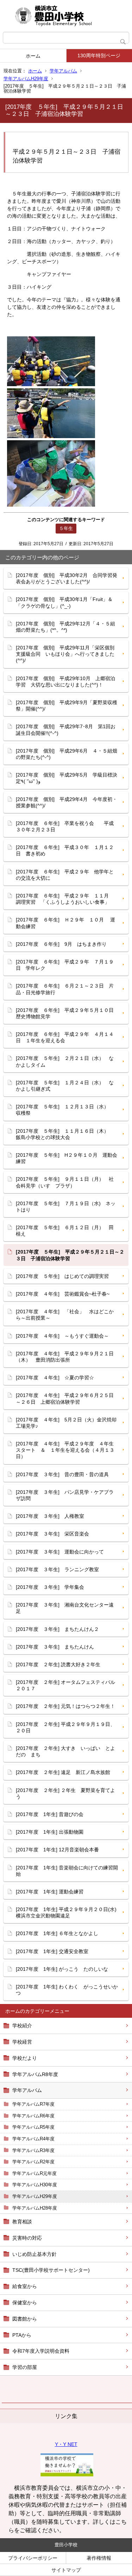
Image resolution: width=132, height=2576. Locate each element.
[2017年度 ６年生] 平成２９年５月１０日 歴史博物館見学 (67, 1013)
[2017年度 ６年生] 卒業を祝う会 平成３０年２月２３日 (65, 826)
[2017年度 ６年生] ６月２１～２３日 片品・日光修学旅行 (65, 989)
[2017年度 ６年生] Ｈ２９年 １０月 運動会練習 (65, 923)
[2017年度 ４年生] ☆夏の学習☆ (55, 1378)
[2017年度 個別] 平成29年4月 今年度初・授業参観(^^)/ (67, 802)
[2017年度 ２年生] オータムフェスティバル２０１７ (65, 1685)
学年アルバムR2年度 (33, 2162)
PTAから (22, 2335)
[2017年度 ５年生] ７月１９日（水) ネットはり (66, 1207)
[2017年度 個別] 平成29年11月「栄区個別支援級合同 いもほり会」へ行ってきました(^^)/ (65, 654)
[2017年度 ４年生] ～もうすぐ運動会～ (62, 1336)
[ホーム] (66, 16)
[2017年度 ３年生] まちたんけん (55, 1647)
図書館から (25, 2319)
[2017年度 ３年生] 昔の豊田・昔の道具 (62, 1474)
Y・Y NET (66, 2444)
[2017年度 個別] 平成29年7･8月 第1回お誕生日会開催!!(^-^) (66, 730)
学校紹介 (22, 2026)
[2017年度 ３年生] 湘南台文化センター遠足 (65, 1608)
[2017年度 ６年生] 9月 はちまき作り (61, 944)
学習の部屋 (25, 2367)
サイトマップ (66, 2570)
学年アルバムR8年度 (35, 2074)
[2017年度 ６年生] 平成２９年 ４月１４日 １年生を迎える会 (65, 1037)
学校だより (25, 2058)
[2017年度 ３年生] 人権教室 (50, 1516)
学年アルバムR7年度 (33, 2104)
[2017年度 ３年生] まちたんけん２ (57, 1629)
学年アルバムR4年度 (33, 2139)
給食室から (25, 2286)
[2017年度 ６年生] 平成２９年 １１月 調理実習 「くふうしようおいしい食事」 (65, 899)
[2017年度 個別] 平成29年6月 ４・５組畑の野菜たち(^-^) (67, 754)
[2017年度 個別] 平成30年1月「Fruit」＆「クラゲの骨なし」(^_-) (64, 602)
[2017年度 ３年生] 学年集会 (50, 1587)
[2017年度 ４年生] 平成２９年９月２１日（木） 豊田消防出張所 (65, 1357)
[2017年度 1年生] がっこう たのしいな (62, 1969)
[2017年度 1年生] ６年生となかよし (57, 1933)
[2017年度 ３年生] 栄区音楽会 (52, 1534)
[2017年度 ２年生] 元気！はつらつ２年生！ (65, 1706)
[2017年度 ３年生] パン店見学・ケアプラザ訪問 (65, 1495)
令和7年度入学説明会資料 (41, 2351)
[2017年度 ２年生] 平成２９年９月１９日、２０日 (65, 1727)
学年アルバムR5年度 (33, 2127)
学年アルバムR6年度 (33, 2116)
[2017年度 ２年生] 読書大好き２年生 (58, 1664)
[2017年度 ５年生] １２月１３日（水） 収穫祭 (65, 1110)
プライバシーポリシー (33, 2558)
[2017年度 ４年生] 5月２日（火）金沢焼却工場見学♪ (66, 1423)
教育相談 (22, 2222)
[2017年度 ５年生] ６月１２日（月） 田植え (65, 1231)
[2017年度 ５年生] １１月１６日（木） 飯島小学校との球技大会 (65, 1134)
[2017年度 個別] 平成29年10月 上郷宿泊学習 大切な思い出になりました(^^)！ (65, 682)
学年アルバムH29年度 (26, 79)
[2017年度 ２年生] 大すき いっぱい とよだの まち (65, 1751)
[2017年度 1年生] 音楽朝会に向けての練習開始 (67, 1871)
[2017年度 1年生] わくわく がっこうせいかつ (67, 1990)
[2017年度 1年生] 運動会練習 (50, 1892)
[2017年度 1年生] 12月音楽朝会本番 (57, 1850)
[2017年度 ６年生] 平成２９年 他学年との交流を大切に (65, 875)
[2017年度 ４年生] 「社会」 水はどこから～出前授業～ (65, 1315)
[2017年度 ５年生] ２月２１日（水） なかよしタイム (65, 1061)
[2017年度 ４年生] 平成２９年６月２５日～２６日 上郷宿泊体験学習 (65, 1398)
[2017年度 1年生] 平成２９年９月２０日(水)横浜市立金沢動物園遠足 (66, 1912)
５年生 (66, 528)
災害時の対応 (27, 2238)
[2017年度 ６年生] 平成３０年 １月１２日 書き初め (65, 850)
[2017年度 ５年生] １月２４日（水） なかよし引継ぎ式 (65, 1086)
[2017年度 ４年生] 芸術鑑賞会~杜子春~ (63, 1294)
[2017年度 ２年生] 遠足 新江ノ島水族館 (63, 1772)
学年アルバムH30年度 (35, 2185)
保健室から (25, 2303)
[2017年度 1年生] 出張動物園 (50, 1832)
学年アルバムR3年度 (33, 2150)
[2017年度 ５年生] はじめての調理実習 (62, 1276)
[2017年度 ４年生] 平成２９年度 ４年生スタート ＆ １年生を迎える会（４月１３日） (65, 1450)
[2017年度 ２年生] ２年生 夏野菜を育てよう (65, 1793)
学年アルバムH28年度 (35, 2208)
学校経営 (22, 2042)
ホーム (33, 56)
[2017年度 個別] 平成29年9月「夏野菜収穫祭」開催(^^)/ (67, 706)
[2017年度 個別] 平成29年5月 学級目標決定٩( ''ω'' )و (67, 778)
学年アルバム (63, 71)
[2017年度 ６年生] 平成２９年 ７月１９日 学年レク (65, 965)
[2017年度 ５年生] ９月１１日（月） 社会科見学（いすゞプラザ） (65, 1182)
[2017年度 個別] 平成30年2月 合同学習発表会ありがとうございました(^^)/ (67, 578)
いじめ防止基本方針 (34, 2254)
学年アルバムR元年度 (34, 2173)
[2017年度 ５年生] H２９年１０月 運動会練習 (67, 1158)
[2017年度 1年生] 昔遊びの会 (50, 1814)
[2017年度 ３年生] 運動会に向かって (60, 1552)
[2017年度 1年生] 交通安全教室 (52, 1951)
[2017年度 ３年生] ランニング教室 (57, 1569)
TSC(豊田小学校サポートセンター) (51, 2270)
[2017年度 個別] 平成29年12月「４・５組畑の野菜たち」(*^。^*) (65, 627)
